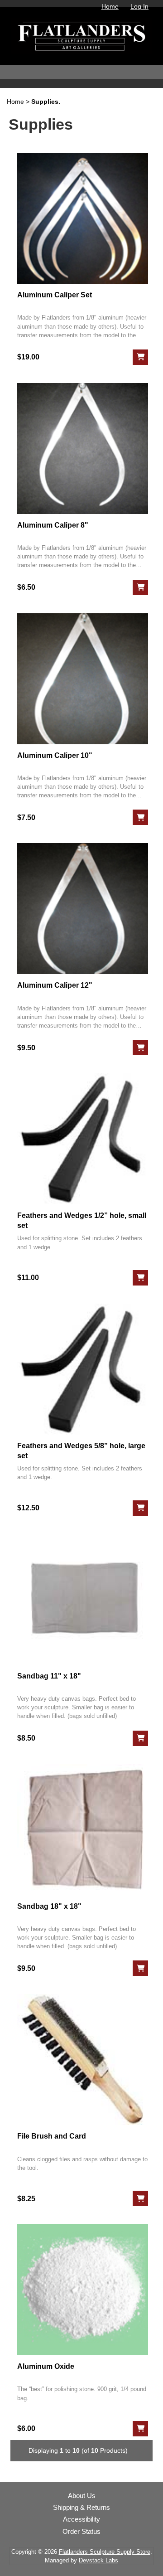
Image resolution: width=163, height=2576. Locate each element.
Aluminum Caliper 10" (55, 755)
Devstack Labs (98, 2560)
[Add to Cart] (140, 357)
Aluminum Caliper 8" (53, 525)
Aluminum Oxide (46, 2366)
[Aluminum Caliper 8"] (83, 449)
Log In (139, 6)
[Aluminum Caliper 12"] (83, 909)
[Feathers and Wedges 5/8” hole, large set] (83, 1369)
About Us (82, 2496)
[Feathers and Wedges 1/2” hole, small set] (83, 1139)
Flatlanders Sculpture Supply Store (105, 2552)
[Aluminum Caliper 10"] (83, 679)
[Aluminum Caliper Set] (83, 218)
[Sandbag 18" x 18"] (83, 1830)
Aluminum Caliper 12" (55, 985)
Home (110, 6)
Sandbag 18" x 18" (49, 1906)
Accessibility (81, 2519)
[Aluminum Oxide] (83, 2290)
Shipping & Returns (81, 2508)
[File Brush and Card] (83, 2059)
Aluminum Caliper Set (55, 295)
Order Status (81, 2532)
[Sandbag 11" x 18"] (83, 1599)
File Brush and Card (52, 2136)
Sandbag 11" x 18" (49, 1676)
